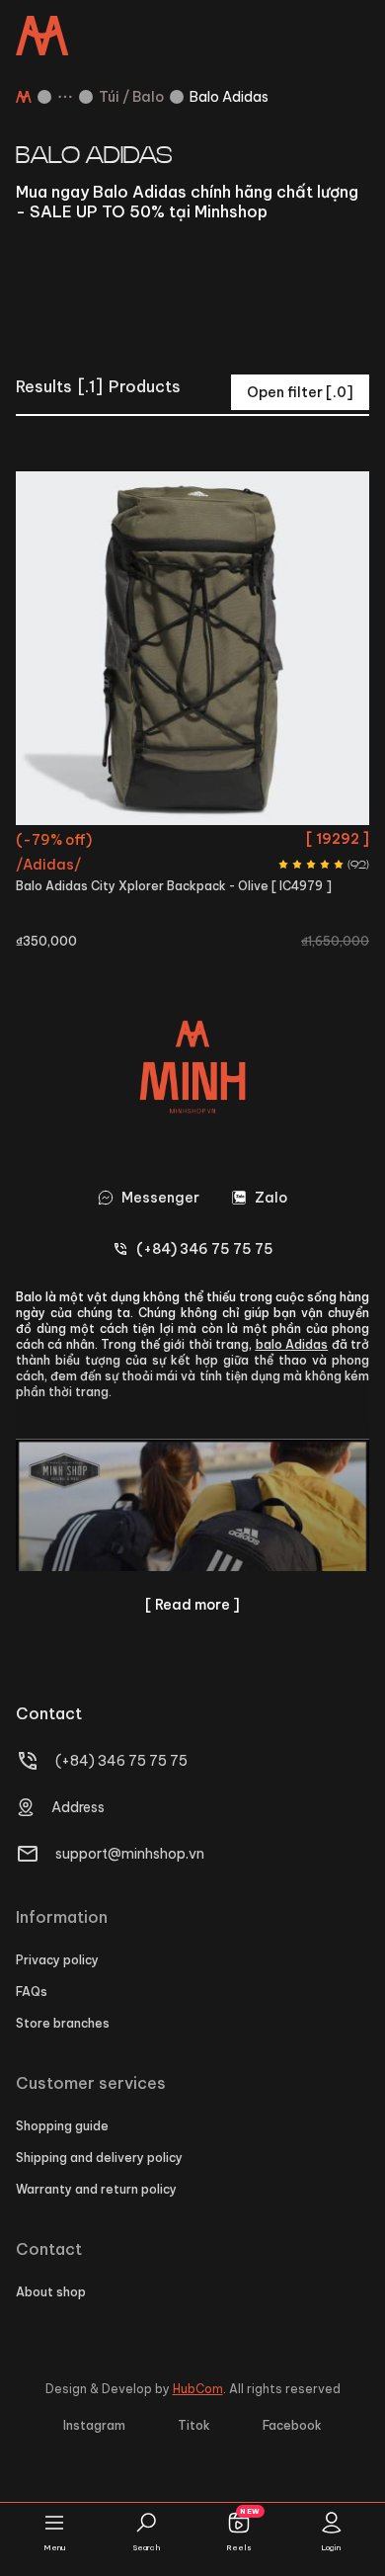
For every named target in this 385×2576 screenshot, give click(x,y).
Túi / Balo (131, 97)
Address (78, 1807)
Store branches (63, 2023)
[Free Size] (192, 648)
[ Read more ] (192, 1605)
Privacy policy (57, 1960)
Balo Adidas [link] (229, 97)
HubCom (198, 2389)
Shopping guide (62, 2126)
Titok (194, 2425)
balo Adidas (292, 1344)
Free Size (192, 842)
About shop (51, 2292)
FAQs (32, 1992)
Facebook (292, 2425)
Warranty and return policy (96, 2189)
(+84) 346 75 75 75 (121, 1761)
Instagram (94, 2425)
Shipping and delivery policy (99, 2158)
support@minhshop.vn (130, 1854)
